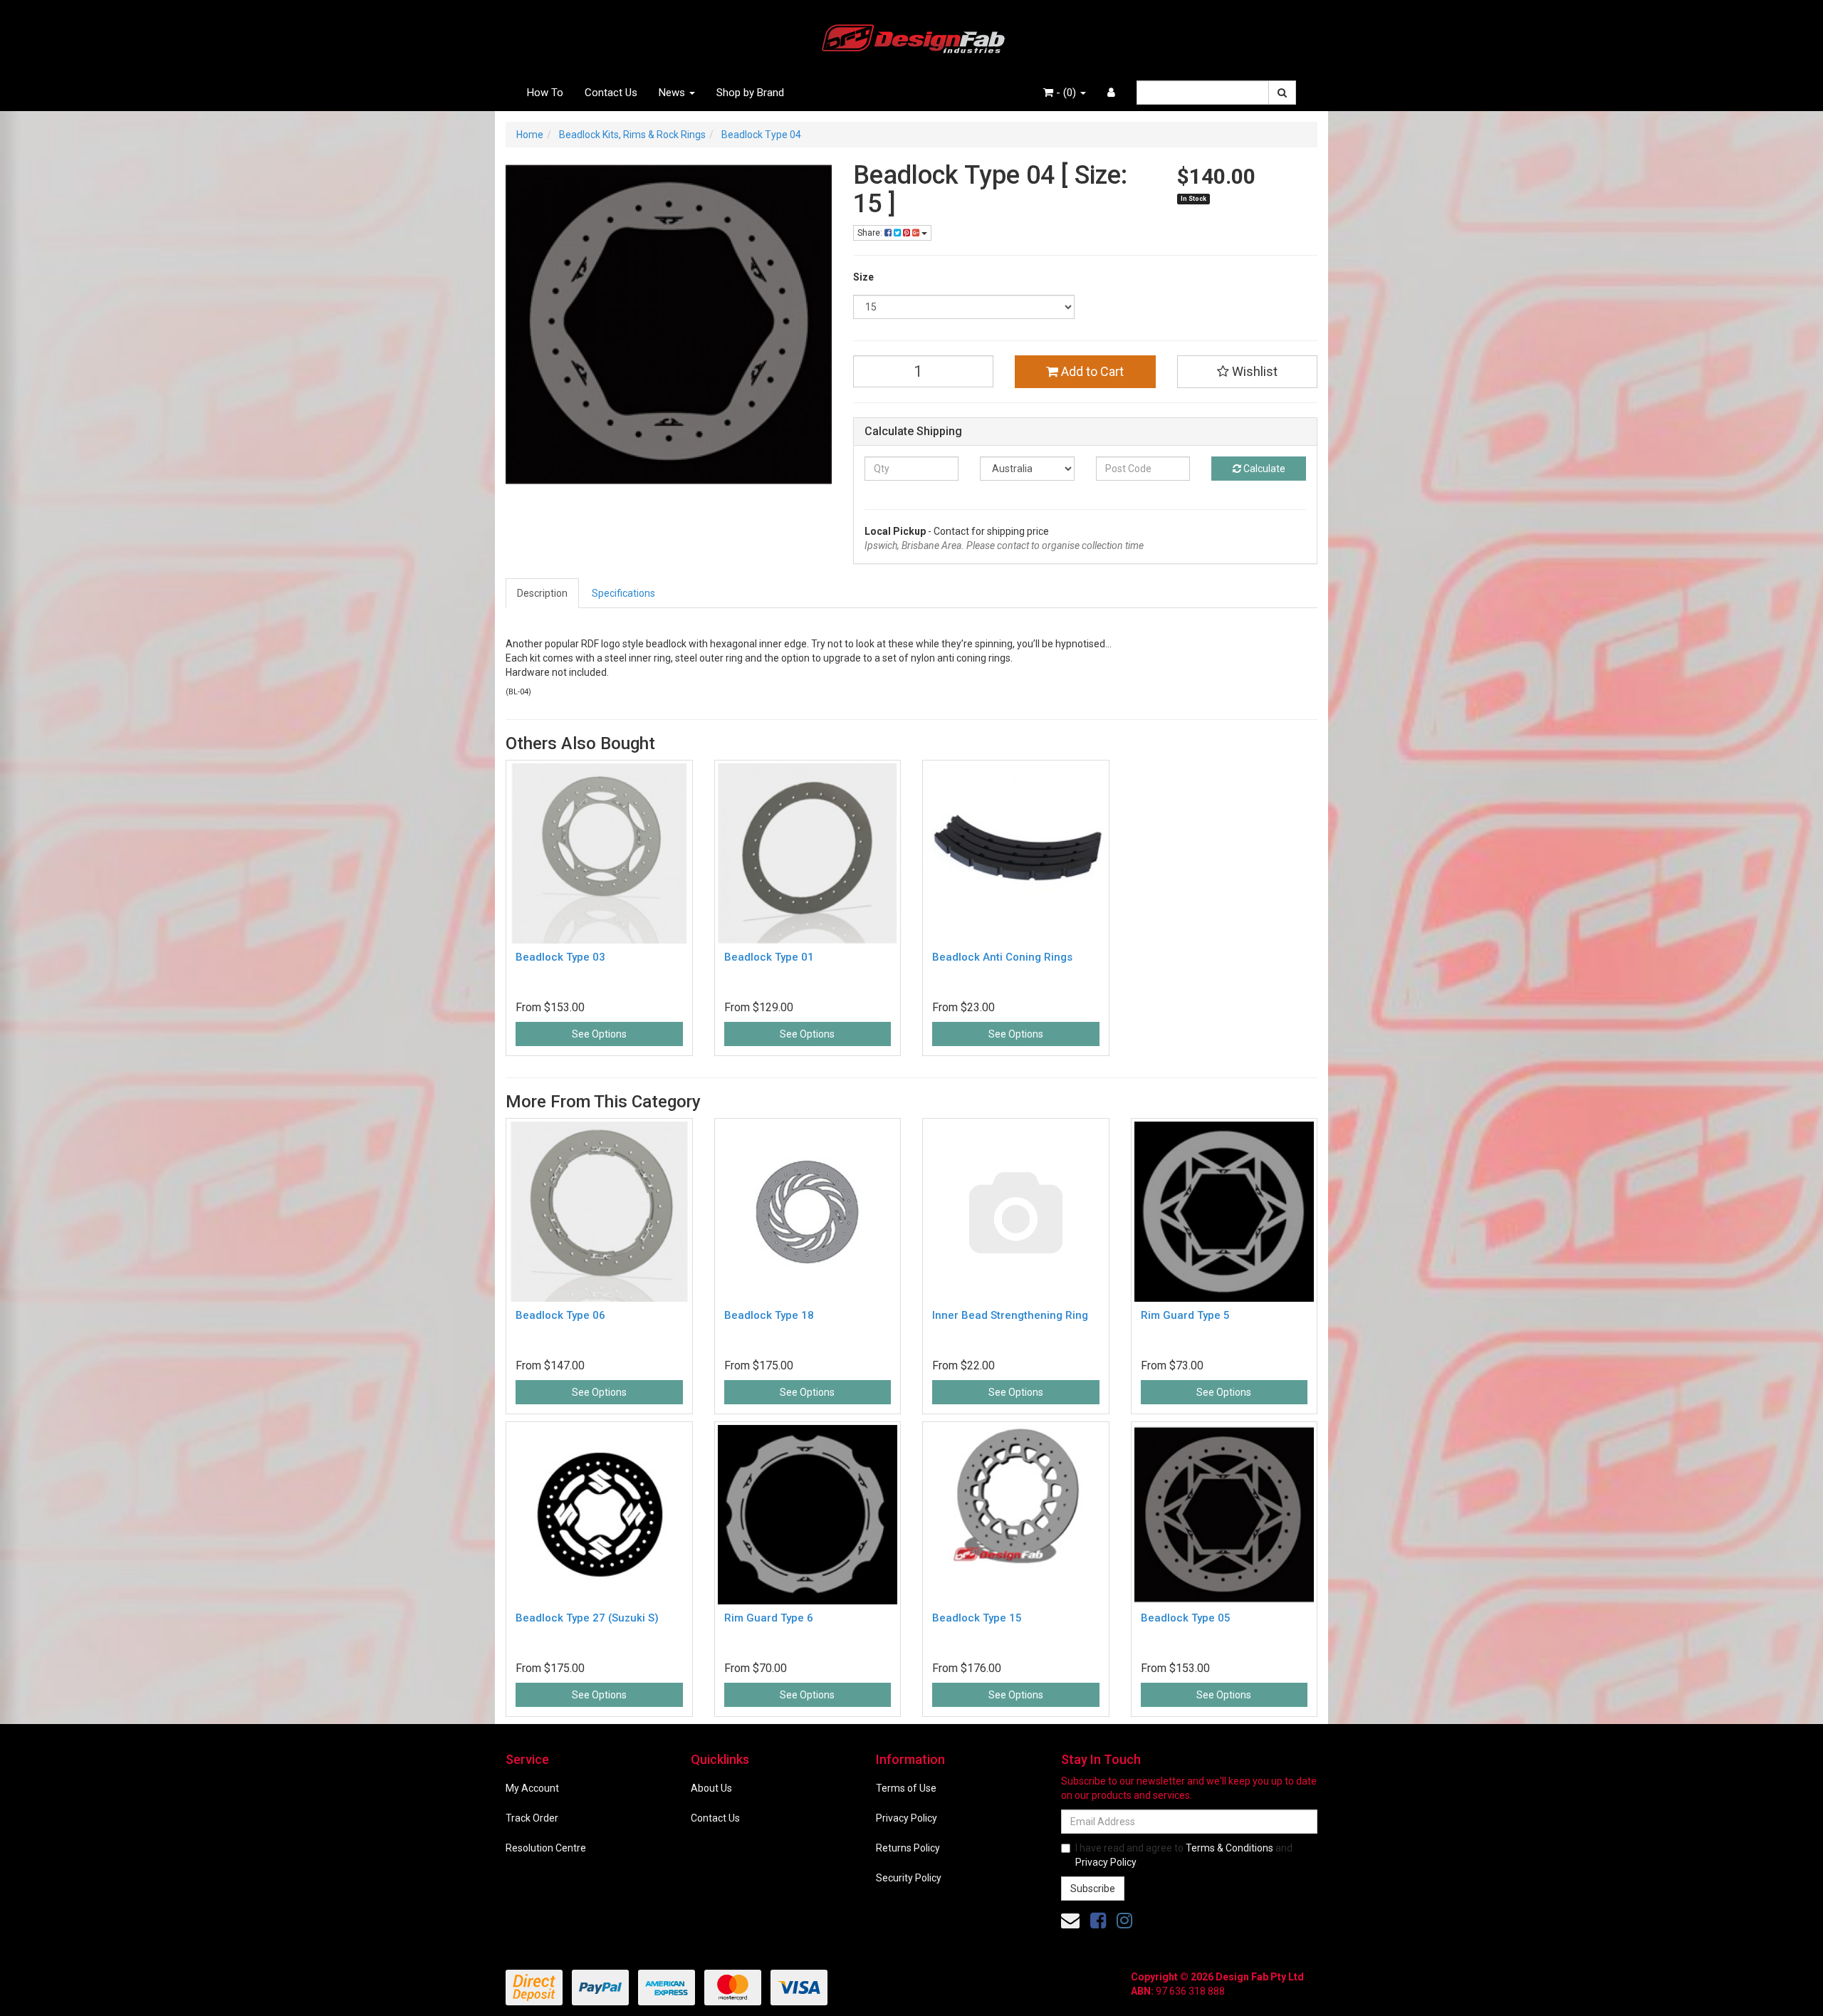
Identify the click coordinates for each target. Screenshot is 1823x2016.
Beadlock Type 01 (769, 957)
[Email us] (1070, 1921)
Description (542, 593)
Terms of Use (906, 1788)
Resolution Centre (546, 1848)
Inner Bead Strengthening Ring (1010, 1315)
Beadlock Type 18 (769, 1315)
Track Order (532, 1818)
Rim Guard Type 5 (1185, 1315)
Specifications (623, 593)
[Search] (1282, 93)
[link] (1098, 1921)
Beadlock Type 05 (1186, 1618)
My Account (532, 1788)
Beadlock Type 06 (560, 1315)
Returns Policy (908, 1848)
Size (863, 277)
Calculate (1263, 469)
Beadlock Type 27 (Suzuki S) (587, 1618)
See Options (599, 1034)
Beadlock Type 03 (560, 957)
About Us (711, 1788)
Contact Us (611, 93)
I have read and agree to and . (1184, 1855)
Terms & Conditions (1229, 1848)
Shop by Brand (750, 93)
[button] (1248, 372)
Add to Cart (1091, 371)
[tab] (543, 593)
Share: (871, 233)
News (673, 93)
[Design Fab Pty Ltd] (911, 36)
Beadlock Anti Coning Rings (1002, 957)
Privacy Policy (907, 1818)
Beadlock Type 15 (977, 1618)
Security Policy (909, 1878)
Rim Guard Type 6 (769, 1618)
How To (545, 93)
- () (1066, 93)
